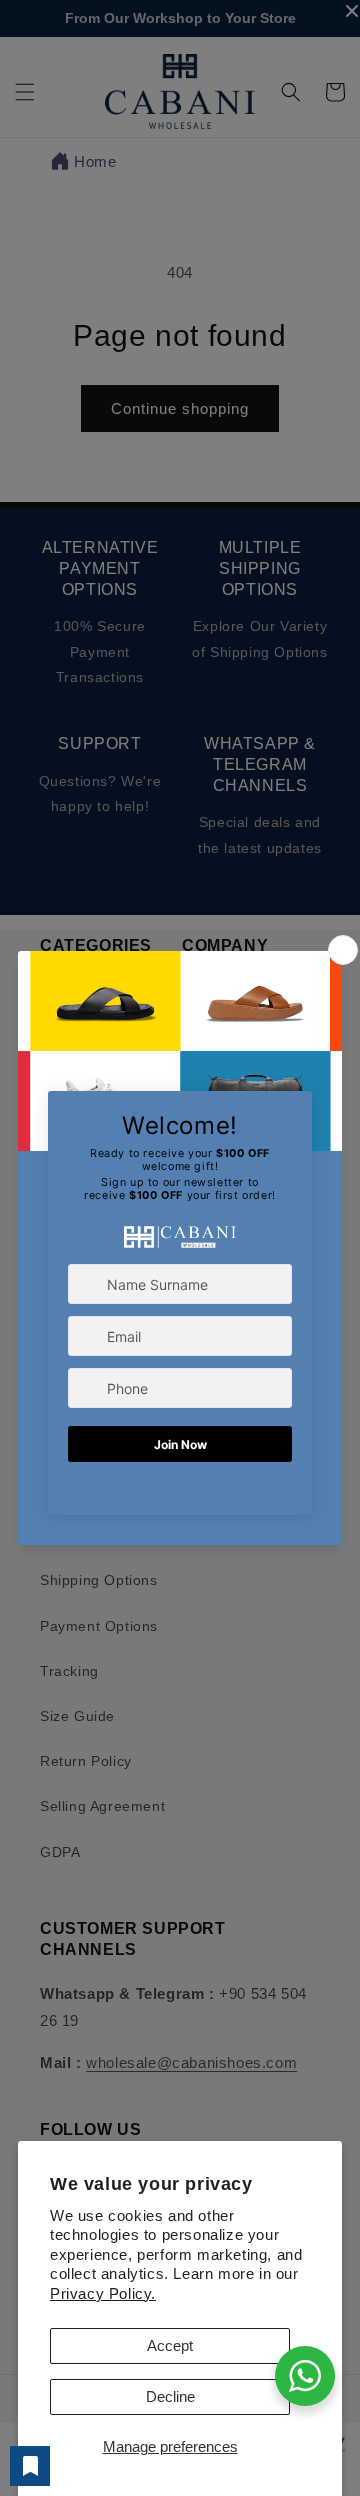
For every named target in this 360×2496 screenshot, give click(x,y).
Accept (170, 2345)
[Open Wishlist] (30, 2466)
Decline (170, 2396)
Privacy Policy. (103, 2293)
